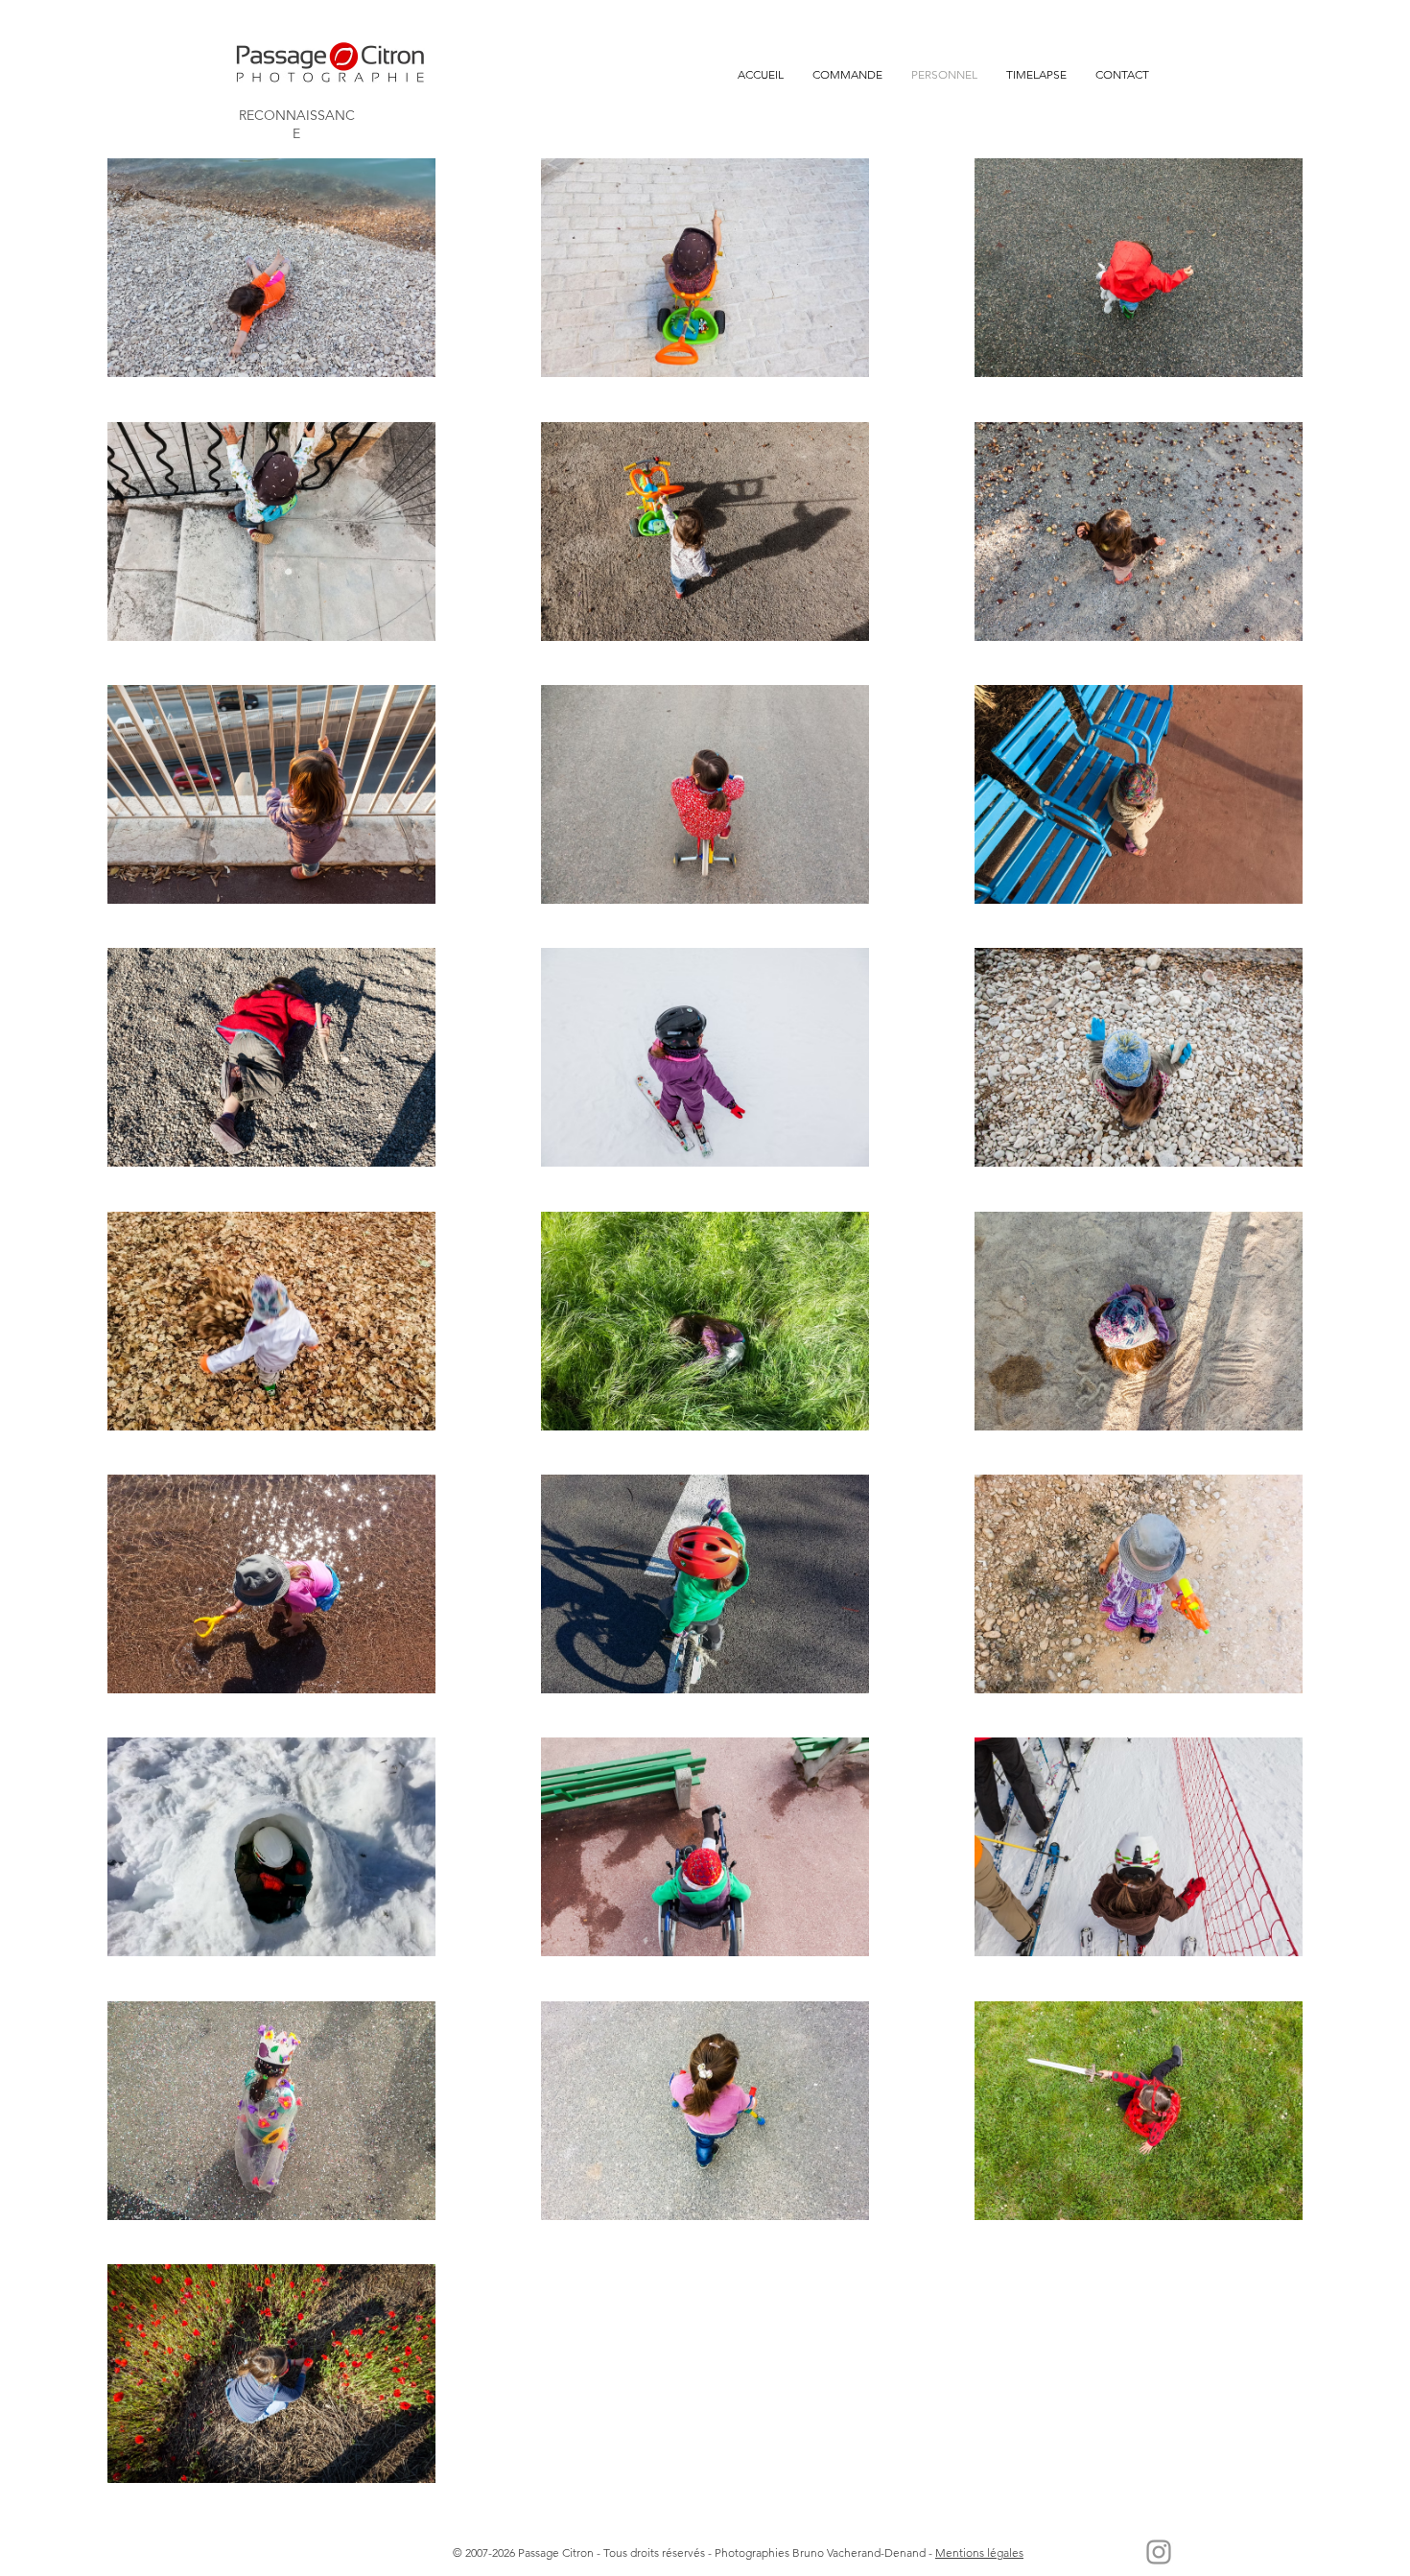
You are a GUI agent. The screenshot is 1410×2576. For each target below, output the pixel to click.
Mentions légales (979, 2552)
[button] (847, 75)
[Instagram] (1159, 2552)
